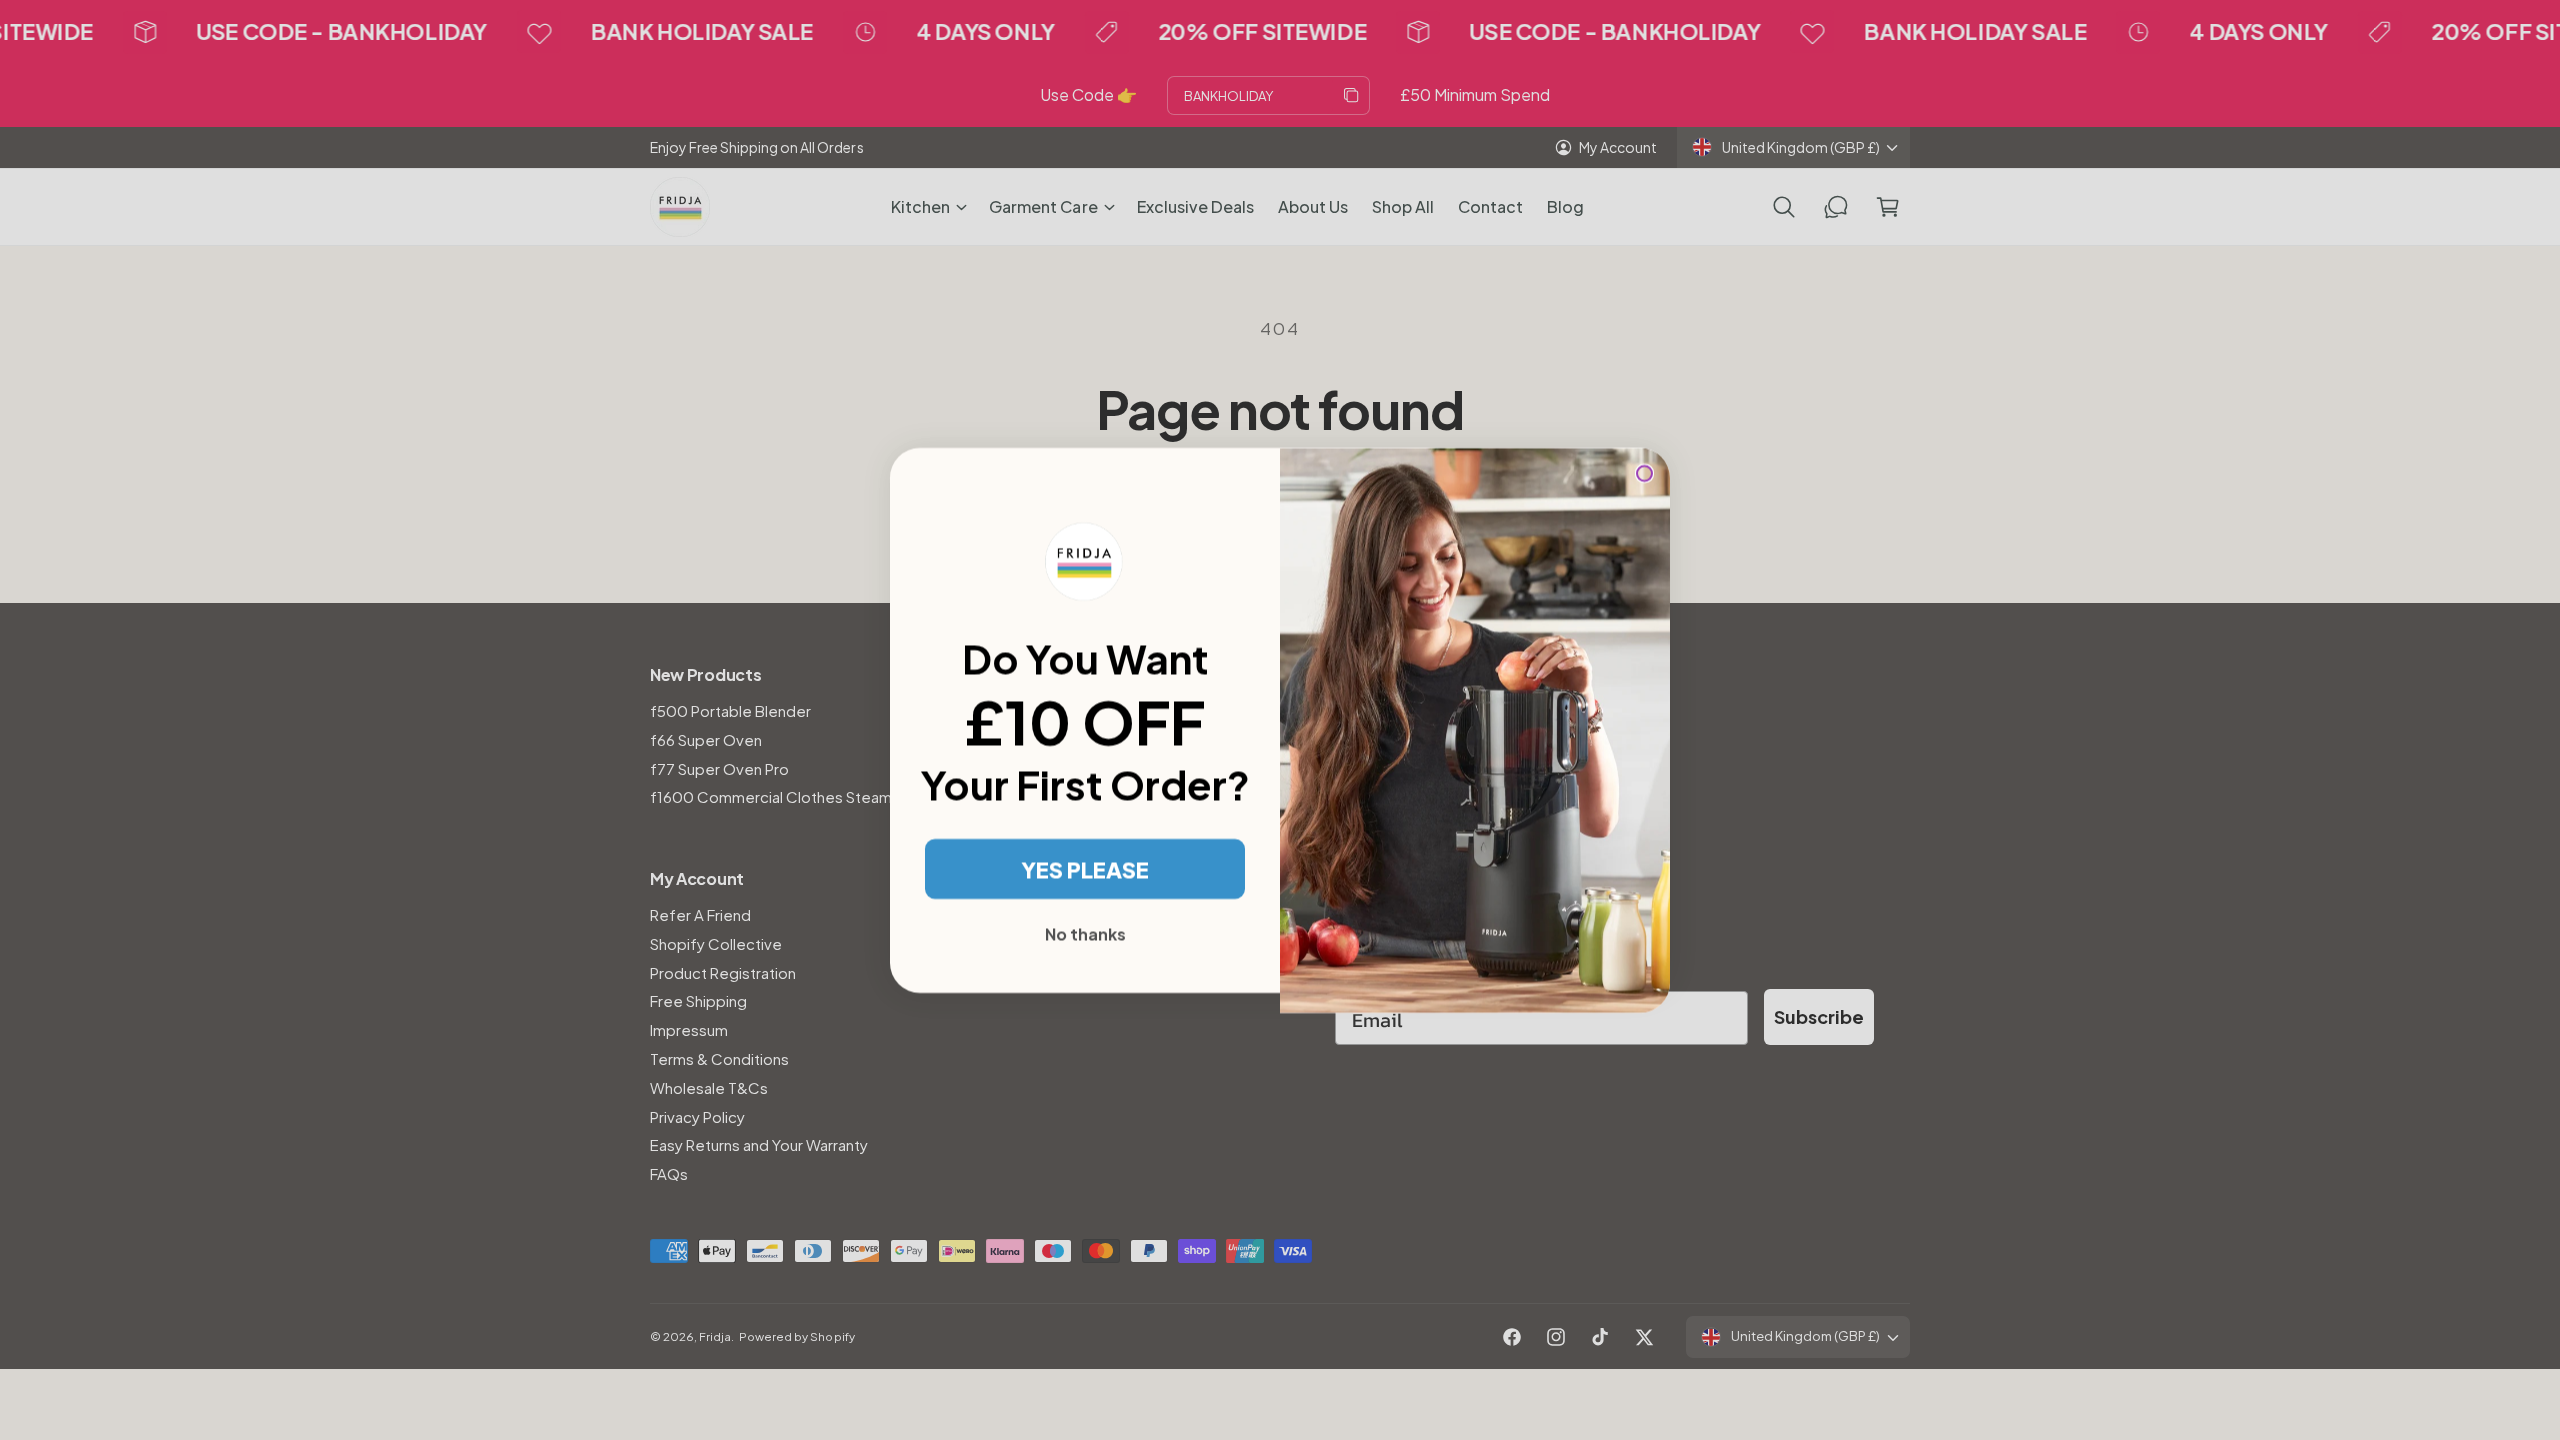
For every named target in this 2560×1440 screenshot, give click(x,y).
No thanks (1085, 933)
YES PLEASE (1085, 869)
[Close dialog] (1644, 473)
